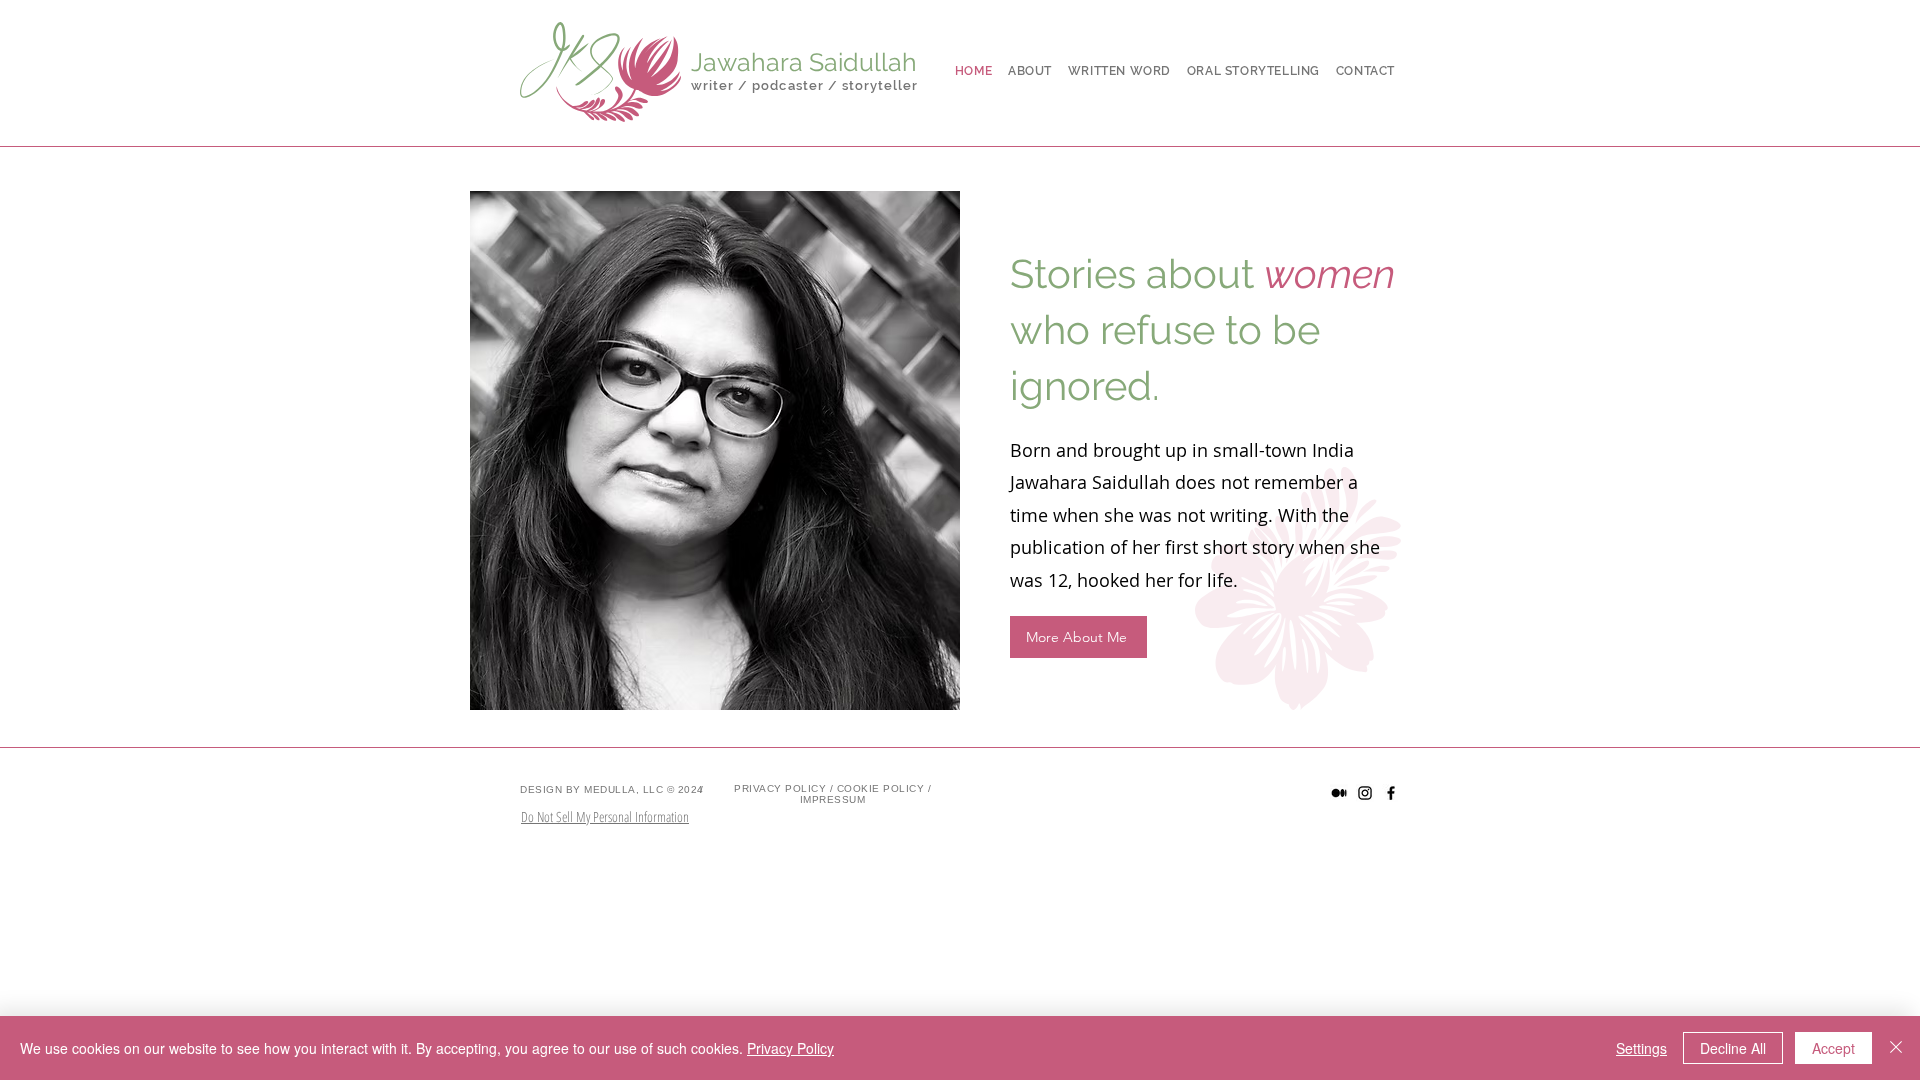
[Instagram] (1365, 793)
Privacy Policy (790, 1048)
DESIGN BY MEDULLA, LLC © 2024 (612, 789)
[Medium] (1339, 793)
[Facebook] (1391, 793)
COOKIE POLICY (881, 788)
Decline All (1733, 1048)
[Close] (1896, 1048)
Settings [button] (1641, 1048)
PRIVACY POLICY (780, 788)
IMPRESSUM (833, 799)
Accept (1833, 1048)
